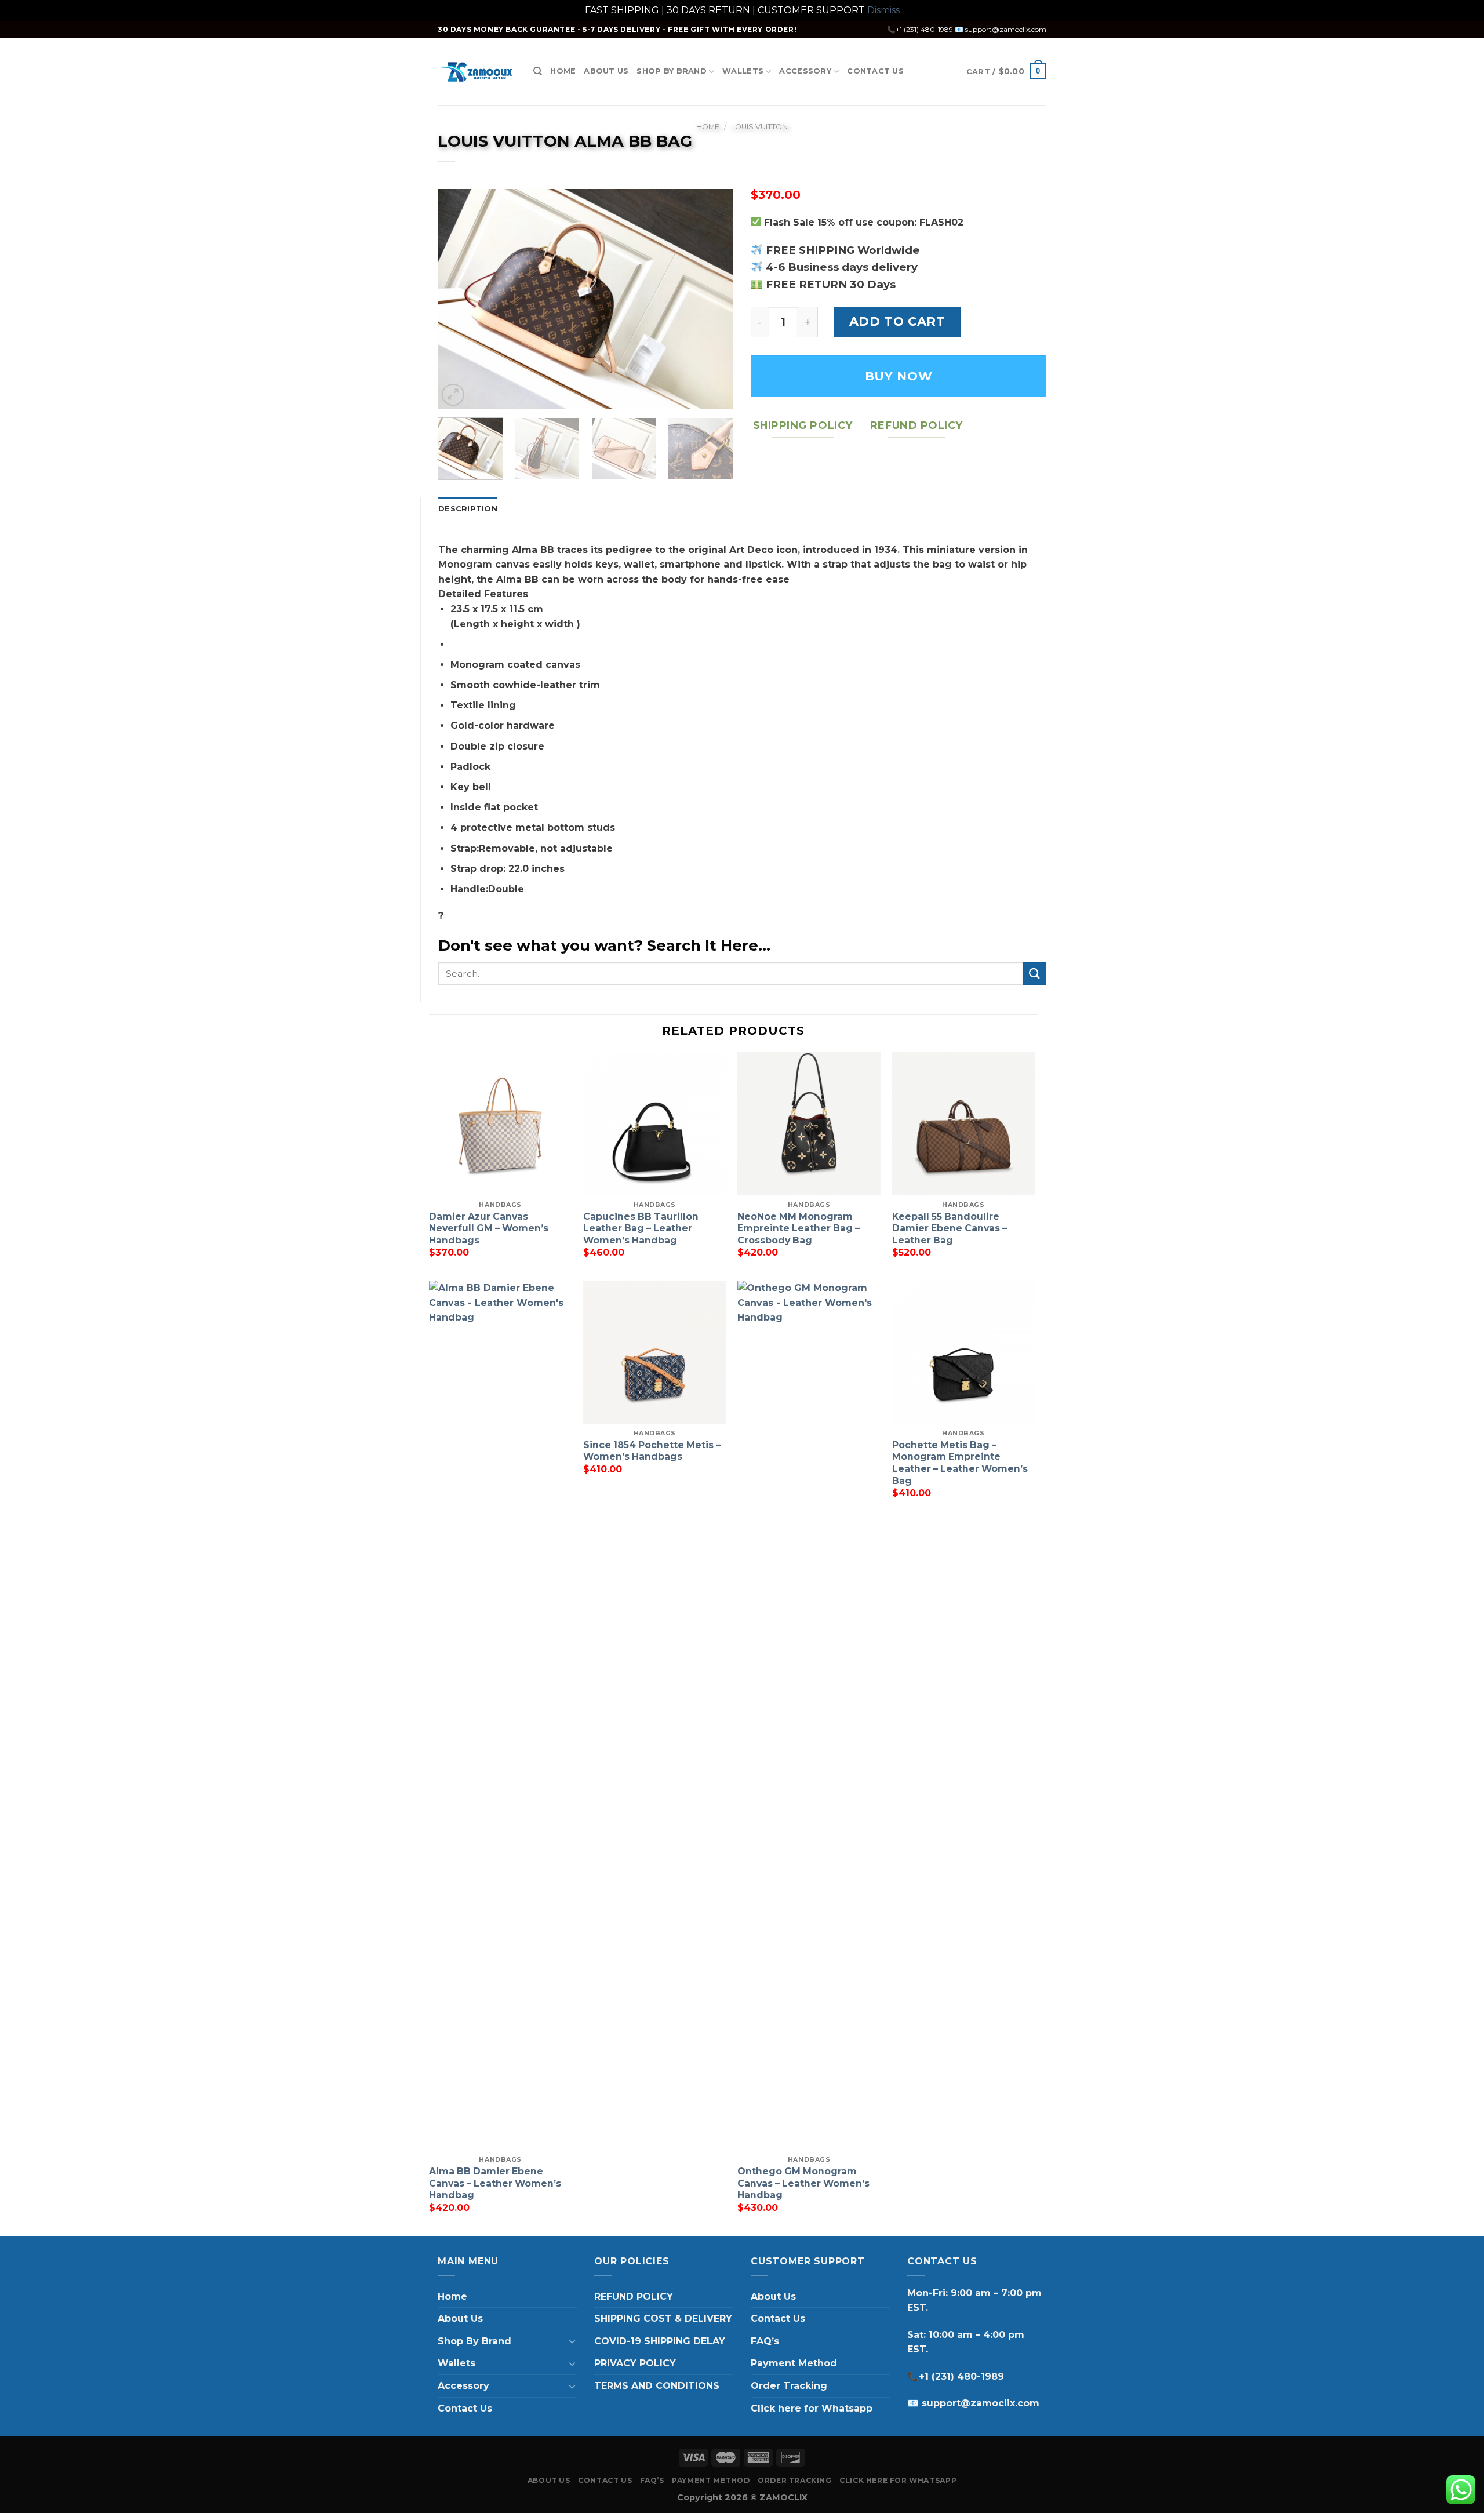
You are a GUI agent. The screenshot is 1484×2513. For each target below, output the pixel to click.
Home (563, 71)
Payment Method (794, 2363)
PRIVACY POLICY (635, 2363)
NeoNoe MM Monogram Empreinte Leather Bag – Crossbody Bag (799, 1228)
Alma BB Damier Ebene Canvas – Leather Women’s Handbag (495, 2183)
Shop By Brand (671, 71)
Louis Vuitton (759, 127)
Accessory (805, 71)
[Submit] (1035, 974)
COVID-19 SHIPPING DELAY (660, 2341)
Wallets (743, 71)
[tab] (468, 509)
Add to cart (897, 321)
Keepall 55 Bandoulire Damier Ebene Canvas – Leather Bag (950, 1228)
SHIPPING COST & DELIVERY (663, 2319)
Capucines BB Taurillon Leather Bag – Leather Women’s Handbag (641, 1228)
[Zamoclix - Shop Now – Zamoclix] (477, 72)
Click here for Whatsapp (812, 2408)
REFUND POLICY (634, 2296)
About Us (606, 71)
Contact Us (875, 71)
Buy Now (899, 376)
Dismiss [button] (883, 10)
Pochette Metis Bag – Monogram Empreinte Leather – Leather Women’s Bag (960, 1463)
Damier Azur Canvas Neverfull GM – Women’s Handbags (489, 1228)
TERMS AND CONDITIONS (657, 2386)
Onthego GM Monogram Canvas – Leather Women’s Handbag (803, 2183)
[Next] (713, 299)
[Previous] (458, 299)
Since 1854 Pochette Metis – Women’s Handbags (652, 1451)
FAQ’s (765, 2341)
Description (468, 509)
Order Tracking (789, 2386)
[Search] (538, 71)
